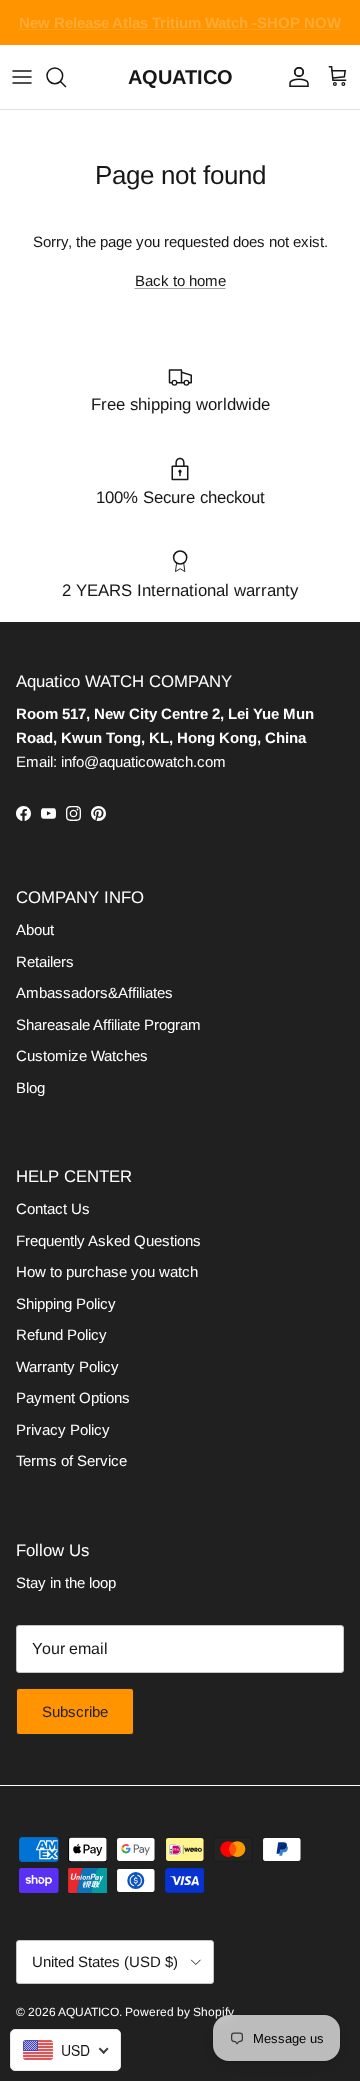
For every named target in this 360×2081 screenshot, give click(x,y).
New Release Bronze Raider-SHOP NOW (180, 30)
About (35, 929)
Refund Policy (61, 1334)
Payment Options (73, 1397)
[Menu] (22, 77)
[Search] (66, 77)
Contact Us (53, 1208)
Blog (30, 1087)
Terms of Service (71, 1460)
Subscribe (75, 1711)
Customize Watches (82, 1055)
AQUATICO (88, 2012)
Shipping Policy (66, 1303)
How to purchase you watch (107, 1271)
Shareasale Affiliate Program (108, 1024)
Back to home (180, 280)
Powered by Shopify (179, 2012)
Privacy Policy (63, 1429)
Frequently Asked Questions (108, 1240)
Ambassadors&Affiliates (94, 992)
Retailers (45, 961)
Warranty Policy (67, 1366)
